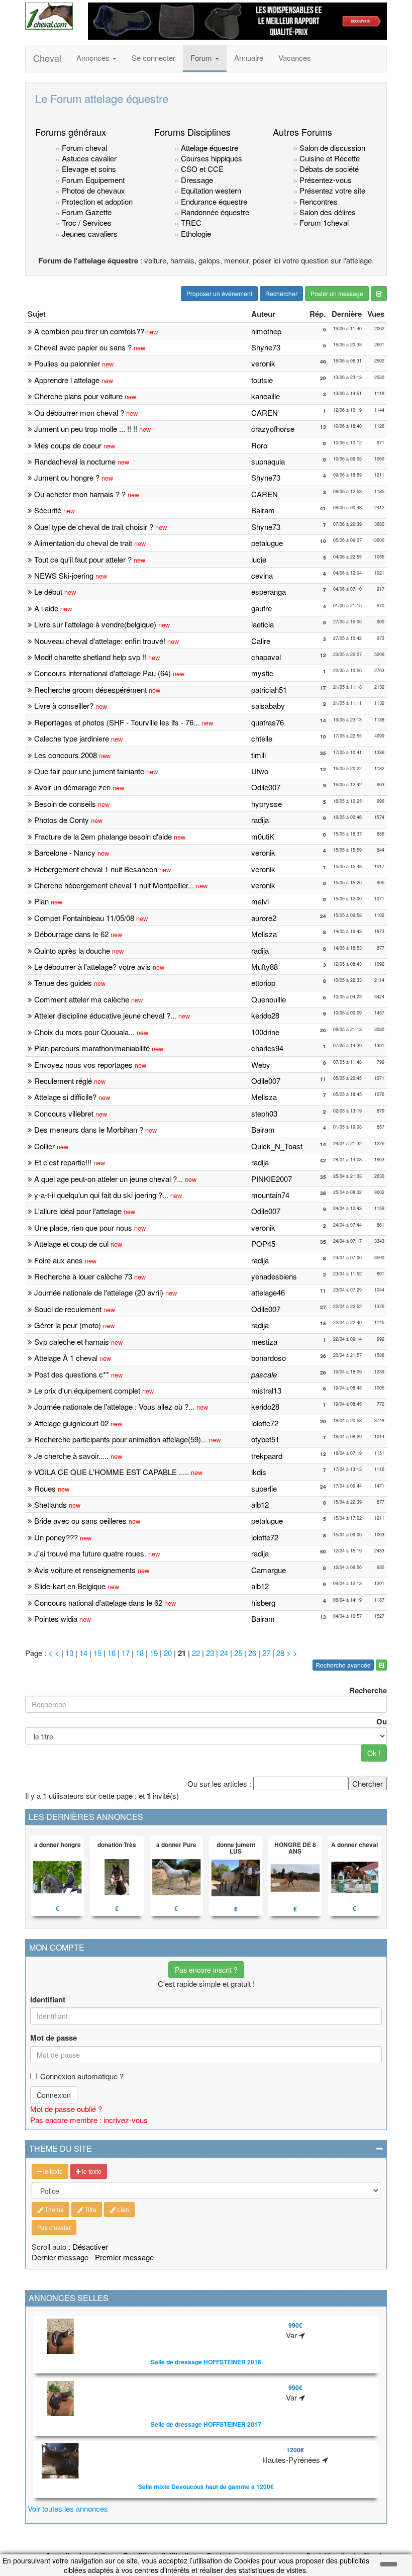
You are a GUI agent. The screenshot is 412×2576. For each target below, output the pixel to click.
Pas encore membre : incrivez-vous (89, 2120)
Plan (41, 901)
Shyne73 (266, 347)
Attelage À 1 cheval (66, 1358)
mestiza (264, 1342)
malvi (260, 901)
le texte (52, 2171)
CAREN (265, 412)
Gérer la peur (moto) (68, 1325)
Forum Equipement (92, 180)
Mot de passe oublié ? (66, 2109)
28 (280, 1653)
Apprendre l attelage (67, 380)
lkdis (259, 1472)
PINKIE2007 (272, 1179)
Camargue (269, 1570)
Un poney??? (56, 1537)
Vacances (295, 58)
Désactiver (90, 2246)
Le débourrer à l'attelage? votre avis (92, 967)
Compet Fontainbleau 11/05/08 (84, 918)
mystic (262, 673)
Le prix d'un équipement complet (87, 1390)
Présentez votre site (331, 190)
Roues (45, 1488)
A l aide (47, 608)
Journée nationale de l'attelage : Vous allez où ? (111, 1406)
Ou (382, 1721)
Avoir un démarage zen (72, 787)
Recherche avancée (343, 1665)
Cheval (47, 58)
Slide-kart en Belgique (70, 1586)
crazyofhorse (273, 429)
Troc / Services (86, 222)
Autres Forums (302, 132)
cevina (262, 575)
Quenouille (269, 999)
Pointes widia (56, 1619)
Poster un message (337, 293)
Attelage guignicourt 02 (71, 1423)
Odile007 (266, 787)
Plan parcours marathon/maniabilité (92, 1048)
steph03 (264, 1113)
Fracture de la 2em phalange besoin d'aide (103, 836)
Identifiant (48, 2000)
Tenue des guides (63, 983)
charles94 (267, 1048)
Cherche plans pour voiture (78, 396)
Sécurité (48, 510)
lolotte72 (265, 1423)
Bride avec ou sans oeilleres (80, 1521)
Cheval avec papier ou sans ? (83, 347)
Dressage (196, 180)
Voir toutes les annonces (68, 2508)
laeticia (263, 624)
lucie (259, 559)
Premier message (124, 2257)
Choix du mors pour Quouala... (84, 1032)
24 (224, 1653)
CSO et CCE (201, 169)
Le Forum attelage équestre (102, 98)
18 (140, 1653)
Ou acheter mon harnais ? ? (80, 494)
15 (97, 1653)
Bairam (263, 510)
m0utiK (263, 836)
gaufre (262, 608)
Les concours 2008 (66, 755)
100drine (265, 1032)
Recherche (368, 1690)
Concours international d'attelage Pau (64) (102, 673)
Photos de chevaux (92, 190)
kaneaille (266, 396)
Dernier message (60, 2257)
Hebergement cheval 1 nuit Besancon (96, 869)
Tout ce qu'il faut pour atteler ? (84, 559)
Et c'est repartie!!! (63, 1162)
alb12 (260, 1504)
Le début (48, 591)
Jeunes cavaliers (89, 234)
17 (126, 1653)
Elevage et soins (88, 169)
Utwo (260, 771)
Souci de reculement (68, 1309)
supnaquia (268, 461)
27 (266, 1653)
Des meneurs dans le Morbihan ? (89, 1129)
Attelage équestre (209, 148)
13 (69, 1653)
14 (83, 1653)
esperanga (269, 591)
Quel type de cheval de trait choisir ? (94, 527)
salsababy (268, 706)
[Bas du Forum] (379, 294)
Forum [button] (202, 58)
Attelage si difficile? (65, 1097)
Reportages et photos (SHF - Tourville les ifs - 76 (114, 722)
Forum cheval (83, 148)
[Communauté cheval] (49, 16)
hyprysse (267, 804)
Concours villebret (64, 1113)
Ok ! (374, 1753)
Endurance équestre (213, 201)
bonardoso (269, 1358)
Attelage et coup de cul (71, 1244)
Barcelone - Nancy (65, 852)
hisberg (263, 1602)
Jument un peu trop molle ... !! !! (86, 429)
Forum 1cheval (323, 222)
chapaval (266, 657)
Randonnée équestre (214, 212)
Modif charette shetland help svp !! (90, 657)
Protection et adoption (96, 201)
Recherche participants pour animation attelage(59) (118, 1439)
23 (210, 1653)
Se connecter (153, 58)
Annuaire (249, 58)
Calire (261, 641)
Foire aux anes (59, 1260)
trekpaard (267, 1456)
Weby (261, 1065)
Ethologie (195, 234)
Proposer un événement (219, 293)
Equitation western (210, 190)
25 (238, 1653)
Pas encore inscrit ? (206, 1970)
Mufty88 (265, 967)
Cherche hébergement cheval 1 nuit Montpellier (111, 885)
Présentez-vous (325, 180)
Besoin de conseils (65, 804)
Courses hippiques (211, 158)
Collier (44, 1146)
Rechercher (281, 293)
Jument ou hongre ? (67, 477)
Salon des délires (327, 212)
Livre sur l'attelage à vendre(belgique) (95, 624)
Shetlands (50, 1504)
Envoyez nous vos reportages (83, 1065)
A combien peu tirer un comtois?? (89, 331)
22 (196, 1653)
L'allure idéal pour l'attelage (78, 1211)
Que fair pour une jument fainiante (90, 771)
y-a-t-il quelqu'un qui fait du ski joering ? (98, 1195)
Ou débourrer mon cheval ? (79, 412)
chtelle (262, 738)
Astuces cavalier (88, 158)
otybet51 (265, 1439)
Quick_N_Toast (277, 1146)
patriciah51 (269, 689)
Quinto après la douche (72, 950)
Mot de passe (54, 2038)
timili (259, 755)
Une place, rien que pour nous (83, 1227)
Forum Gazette (86, 212)
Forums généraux (71, 132)
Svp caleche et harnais (72, 1342)
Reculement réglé (63, 1081)
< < (55, 1653)
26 (252, 1653)
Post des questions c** (72, 1374)
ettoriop (263, 983)
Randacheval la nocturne (75, 461)
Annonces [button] (94, 58)
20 (168, 1653)
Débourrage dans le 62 (71, 934)
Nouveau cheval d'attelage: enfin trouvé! (100, 641)
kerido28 (265, 1015)
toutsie (262, 380)
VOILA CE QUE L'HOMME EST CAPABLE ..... (112, 1472)
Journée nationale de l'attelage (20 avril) (99, 1292)
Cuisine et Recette (330, 158)
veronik (263, 363)
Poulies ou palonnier (67, 363)
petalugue (267, 543)
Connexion (54, 2095)
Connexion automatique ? (82, 2076)
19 (154, 1653)
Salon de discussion (331, 148)
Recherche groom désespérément (90, 689)
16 (112, 1653)
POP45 (263, 1244)
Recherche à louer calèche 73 (83, 1276)
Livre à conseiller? (64, 706)
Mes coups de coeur (68, 445)
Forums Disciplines (192, 132)
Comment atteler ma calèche (82, 999)
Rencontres (318, 201)
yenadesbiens (274, 1276)
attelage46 (268, 1292)
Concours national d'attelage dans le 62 (98, 1602)
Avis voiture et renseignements (85, 1570)
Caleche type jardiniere (72, 738)
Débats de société (328, 169)
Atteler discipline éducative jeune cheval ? (102, 1015)
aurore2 (264, 918)
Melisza (264, 934)
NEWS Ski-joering (64, 575)
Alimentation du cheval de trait (83, 543)
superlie (264, 1488)
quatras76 (268, 722)
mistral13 (266, 1390)
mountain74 (270, 1195)
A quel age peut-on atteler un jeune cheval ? (106, 1179)
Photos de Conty (62, 820)
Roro (259, 445)
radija (260, 820)
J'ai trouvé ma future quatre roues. (90, 1553)
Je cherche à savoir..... (71, 1456)
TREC (190, 222)
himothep (266, 331)
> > (292, 1653)
